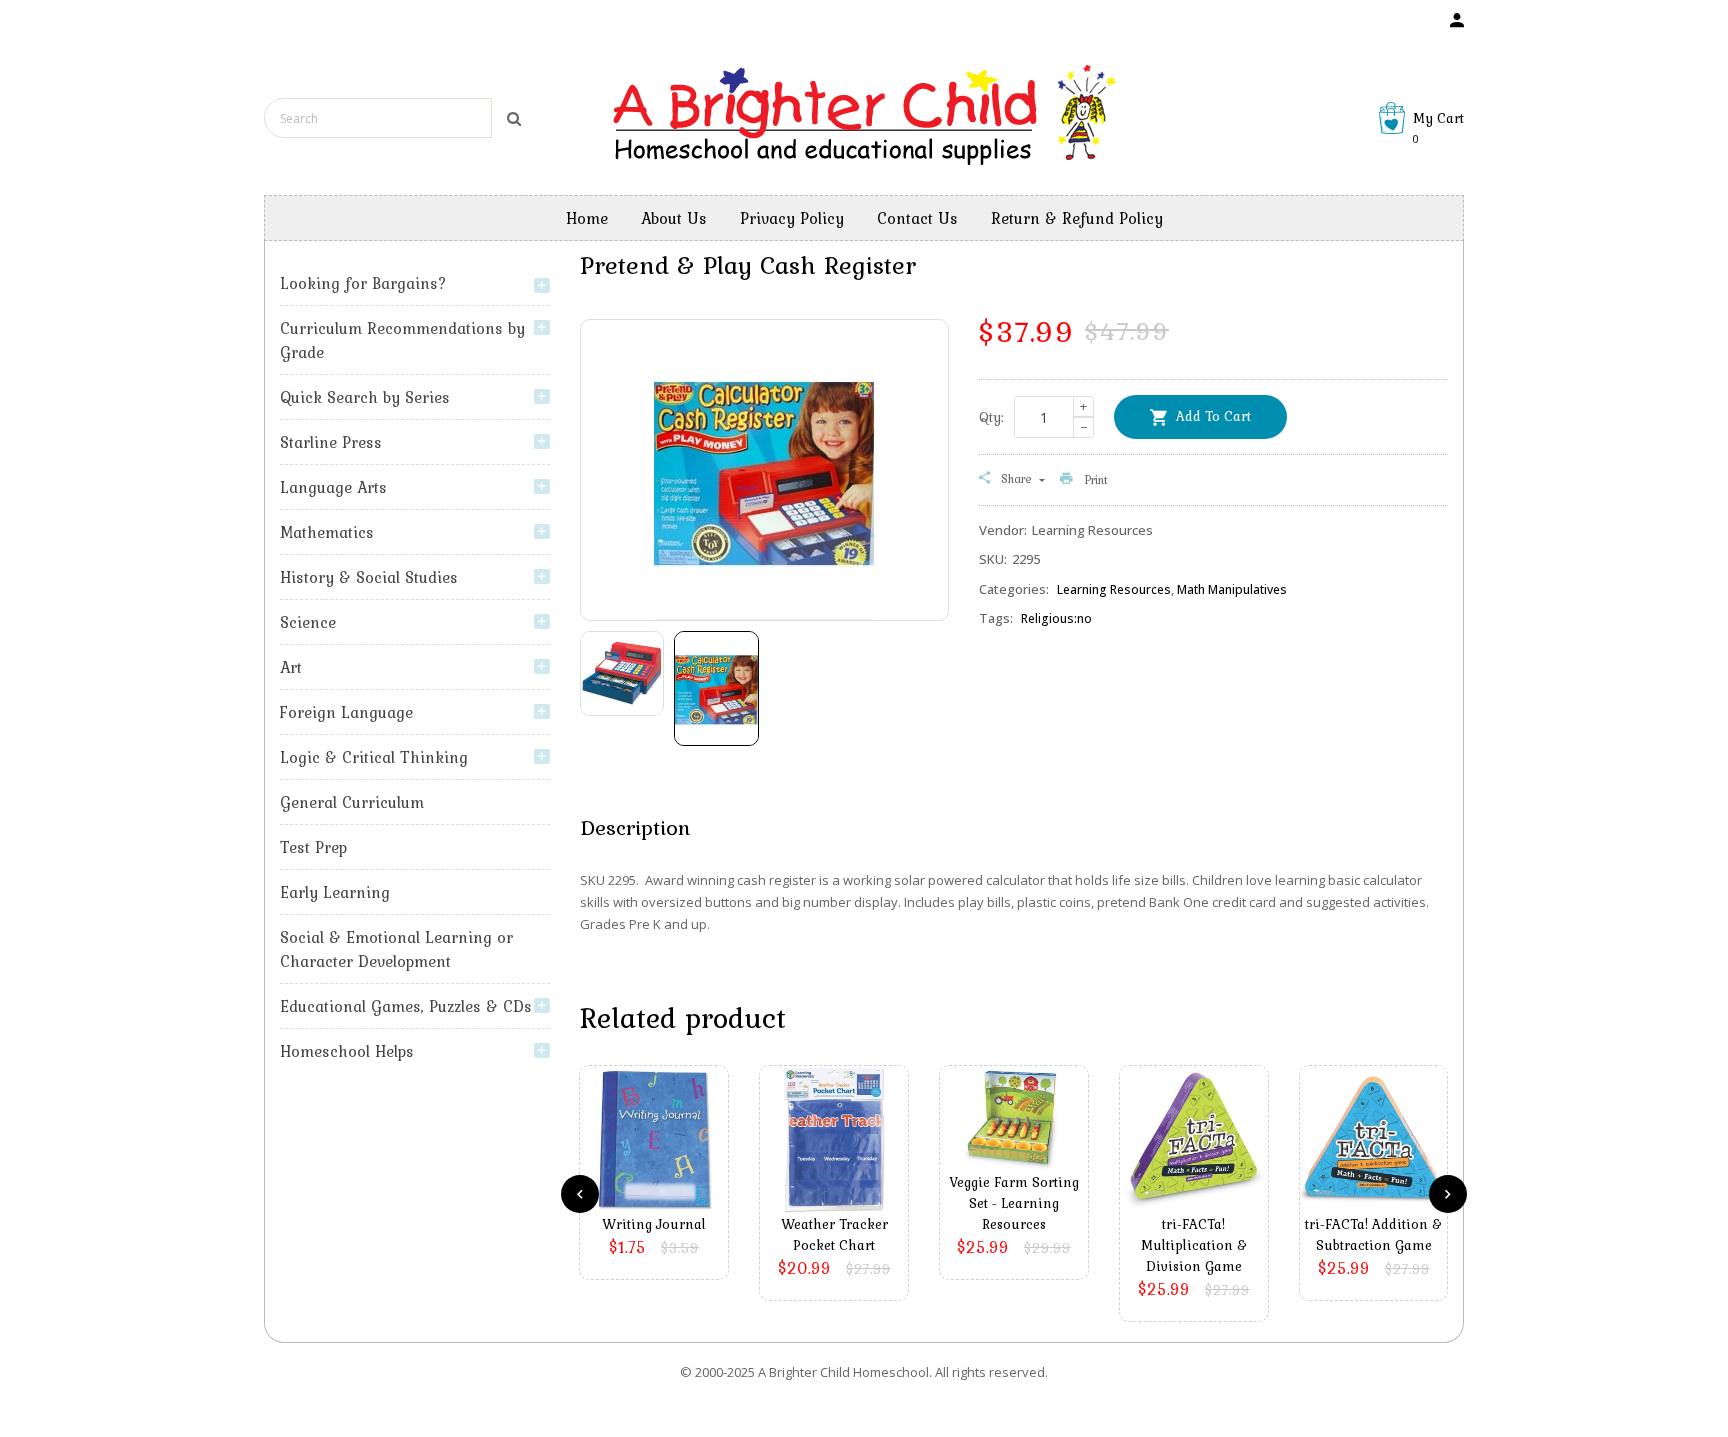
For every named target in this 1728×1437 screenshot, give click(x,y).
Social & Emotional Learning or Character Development (396, 949)
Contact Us (917, 218)
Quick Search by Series (365, 397)
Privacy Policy (792, 218)
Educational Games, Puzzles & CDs (406, 1006)
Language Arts (333, 487)
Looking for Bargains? (363, 283)
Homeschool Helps (347, 1051)
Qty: (991, 417)
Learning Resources (1114, 589)
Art (291, 667)
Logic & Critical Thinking (374, 757)
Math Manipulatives (1232, 589)
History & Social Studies (369, 577)
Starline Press (331, 442)
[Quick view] (659, 1170)
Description (635, 827)
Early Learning (335, 892)
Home (587, 218)
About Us (674, 218)
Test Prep (313, 847)
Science (308, 622)
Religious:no (1056, 618)
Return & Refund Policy (1077, 218)
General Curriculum (352, 802)
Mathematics (327, 532)
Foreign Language (346, 712)
